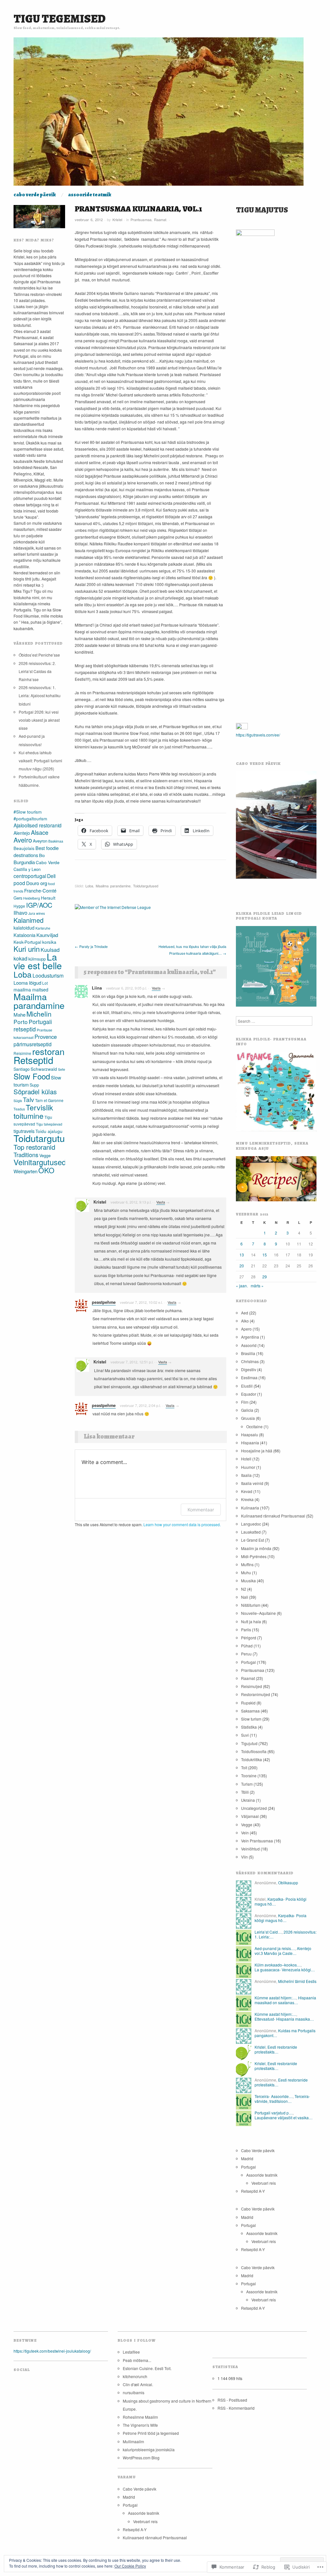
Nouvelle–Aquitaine (258, 1613)
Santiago (22, 1069)
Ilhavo (20, 913)
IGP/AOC (39, 905)
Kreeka (247, 1499)
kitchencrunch (135, 2376)
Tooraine (249, 1776)
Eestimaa (249, 1377)
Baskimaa (56, 841)
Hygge (19, 906)
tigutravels (24, 1131)
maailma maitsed (31, 990)
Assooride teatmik (90, 195)
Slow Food (32, 1076)
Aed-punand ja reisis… (275, 1948)
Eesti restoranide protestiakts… (276, 2049)
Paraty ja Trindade (91, 946)
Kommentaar (201, 1510)
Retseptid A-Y (253, 2191)
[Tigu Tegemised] (159, 114)
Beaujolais (24, 848)
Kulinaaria (250, 1508)
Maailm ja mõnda (256, 1548)
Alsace (40, 832)
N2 (244, 1589)
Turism (247, 1784)
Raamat (160, 220)
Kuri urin (27, 949)
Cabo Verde (48, 862)
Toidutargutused (146, 886)
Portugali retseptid (33, 1025)
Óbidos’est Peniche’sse (39, 655)
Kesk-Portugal (27, 942)
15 (265, 1255)
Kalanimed (29, 920)
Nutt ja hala (251, 1621)
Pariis (246, 1630)
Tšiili (245, 1792)
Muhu (246, 1572)
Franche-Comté (40, 890)
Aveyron (40, 841)
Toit (244, 1767)
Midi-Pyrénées (254, 1556)
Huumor (248, 1467)
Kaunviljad (47, 935)
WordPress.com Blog (141, 2458)
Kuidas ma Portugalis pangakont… (285, 2033)
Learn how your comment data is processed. (182, 1524)
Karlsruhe (43, 928)
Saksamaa (250, 1711)
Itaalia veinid (252, 1483)
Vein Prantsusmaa (257, 1841)
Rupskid (248, 1703)
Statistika (249, 1727)
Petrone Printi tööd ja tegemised (151, 2433)
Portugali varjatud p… (274, 2113)
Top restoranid (34, 1147)
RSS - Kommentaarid (236, 2408)
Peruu (246, 1654)
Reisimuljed (252, 1686)
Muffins (247, 1564)
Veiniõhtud (250, 1849)
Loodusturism (48, 976)
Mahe (19, 1015)
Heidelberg (32, 898)
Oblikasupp (288, 1883)
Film (245, 1402)
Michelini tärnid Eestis (297, 1981)
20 (242, 1266)
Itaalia (246, 1475)
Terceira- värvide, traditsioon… (282, 2098)
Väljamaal (250, 1816)
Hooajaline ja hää (257, 1451)
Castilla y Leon (27, 869)
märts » (257, 1286)
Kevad (247, 1491)
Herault (48, 898)
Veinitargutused (40, 1162)
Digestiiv (249, 1369)
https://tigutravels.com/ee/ (258, 735)
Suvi (245, 1735)
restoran (48, 1051)
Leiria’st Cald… (268, 1932)
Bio (42, 855)
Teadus (19, 1109)
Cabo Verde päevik (35, 195)
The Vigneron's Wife (140, 2425)
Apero (246, 1329)
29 (265, 1277)
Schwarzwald (44, 1069)
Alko (245, 1321)
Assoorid (249, 1345)
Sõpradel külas (35, 1092)
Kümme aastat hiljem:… (275, 1998)
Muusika (248, 1581)
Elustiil (247, 1386)
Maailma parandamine (113, 886)
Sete (62, 1069)
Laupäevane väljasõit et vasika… (284, 2117)
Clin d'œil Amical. (138, 2384)
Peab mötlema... (137, 2360)
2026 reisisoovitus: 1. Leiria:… (286, 1934)
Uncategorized (254, 1808)
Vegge (45, 1155)
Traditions (26, 1155)
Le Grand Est (252, 1540)
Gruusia (248, 1418)
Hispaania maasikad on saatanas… (285, 2000)
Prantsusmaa (141, 220)
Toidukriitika (252, 1759)
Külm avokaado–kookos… (278, 1965)
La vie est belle (38, 961)
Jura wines (37, 913)
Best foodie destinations (36, 851)
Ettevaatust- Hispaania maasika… (284, 2019)
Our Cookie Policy (130, 2566)
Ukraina (248, 1800)
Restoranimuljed (256, 1694)
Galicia (247, 1410)
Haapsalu (250, 1434)
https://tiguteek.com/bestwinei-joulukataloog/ (52, 2351)
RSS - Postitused (232, 2400)
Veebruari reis (264, 2183)
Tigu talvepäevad (49, 1124)
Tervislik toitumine (33, 1111)
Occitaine (254, 1426)
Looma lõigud (27, 983)
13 (242, 1255)
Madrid (247, 2158)
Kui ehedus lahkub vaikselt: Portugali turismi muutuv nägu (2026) (40, 761)
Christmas (250, 1361)
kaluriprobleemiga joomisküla (149, 2449)
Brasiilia (248, 1353)
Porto (21, 1022)
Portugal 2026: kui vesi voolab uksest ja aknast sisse (39, 720)
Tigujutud (249, 1743)
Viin (244, 1857)
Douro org (37, 883)
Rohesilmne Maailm (140, 2417)
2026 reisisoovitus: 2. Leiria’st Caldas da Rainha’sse (37, 671)
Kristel (117, 220)
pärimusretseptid (33, 1044)
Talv (29, 1099)
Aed (245, 1313)
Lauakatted (251, 1532)
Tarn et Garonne (49, 1100)
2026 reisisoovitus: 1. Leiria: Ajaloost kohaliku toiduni (40, 695)
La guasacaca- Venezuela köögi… (285, 1970)
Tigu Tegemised (60, 19)
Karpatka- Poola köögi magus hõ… (281, 1901)
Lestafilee (131, 2352)
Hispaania (250, 1443)
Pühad (247, 1646)
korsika (49, 942)
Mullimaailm (133, 2441)
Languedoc (251, 1524)
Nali (245, 1597)
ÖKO (46, 1170)
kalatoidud (24, 928)
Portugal (248, 1662)
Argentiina (250, 1337)
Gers (18, 898)
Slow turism (251, 1719)
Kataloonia (24, 935)
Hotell (246, 1459)
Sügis (18, 1101)
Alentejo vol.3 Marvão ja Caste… (283, 1951)
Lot (45, 983)
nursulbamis (134, 2392)
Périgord (249, 1638)
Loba (89, 886)
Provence (46, 1037)
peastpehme (104, 1302)
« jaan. (242, 1286)
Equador (249, 1394)
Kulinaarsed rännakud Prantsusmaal (273, 1516)
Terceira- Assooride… (274, 2096)
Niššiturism (251, 1605)
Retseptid (33, 1060)
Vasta (156, 988)
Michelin (39, 1014)
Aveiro (23, 840)
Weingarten (25, 1171)
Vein (245, 1833)
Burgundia (24, 862)
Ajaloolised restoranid (38, 825)
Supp (34, 1085)
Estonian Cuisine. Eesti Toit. (147, 2368)
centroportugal (30, 876)
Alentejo (22, 833)
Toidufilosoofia (254, 1751)
